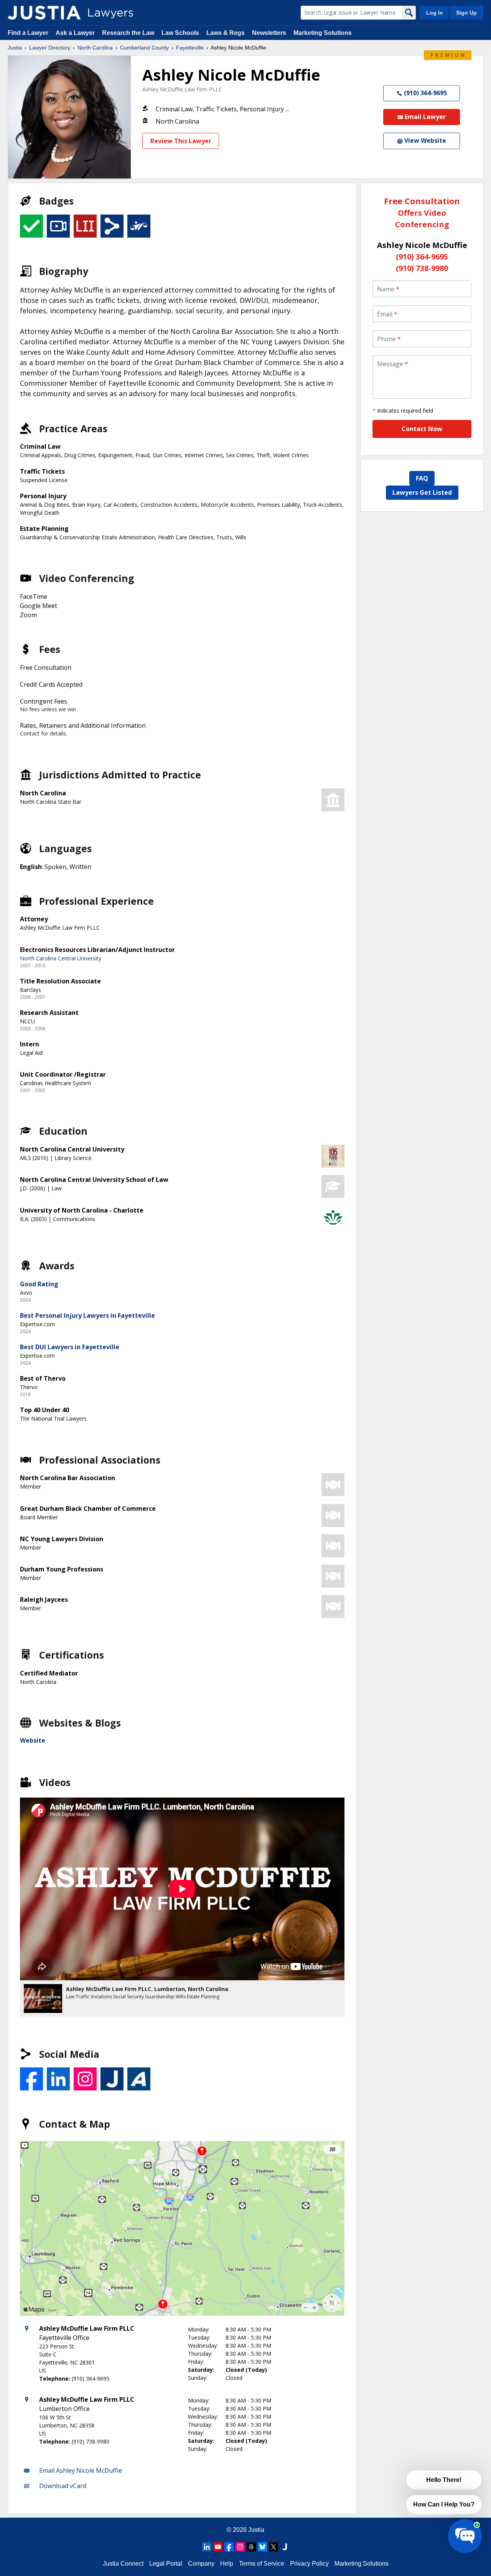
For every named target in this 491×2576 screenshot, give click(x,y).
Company (201, 2564)
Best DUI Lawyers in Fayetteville (70, 1347)
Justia (15, 48)
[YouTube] (218, 2547)
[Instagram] (240, 2547)
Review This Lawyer (181, 141)
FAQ (422, 478)
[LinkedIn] (207, 2547)
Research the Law (128, 33)
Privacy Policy (309, 2564)
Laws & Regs (226, 33)
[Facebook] (229, 2547)
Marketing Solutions (323, 33)
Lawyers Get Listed (422, 492)
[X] (274, 2547)
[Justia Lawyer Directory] (44, 13)
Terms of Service (262, 2564)
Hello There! (444, 2480)
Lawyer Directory (50, 48)
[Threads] (251, 2547)
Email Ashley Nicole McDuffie (81, 2470)
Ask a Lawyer (76, 33)
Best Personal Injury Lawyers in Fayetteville (87, 1315)
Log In (435, 13)
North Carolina (95, 48)
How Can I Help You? (444, 2504)
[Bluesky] (262, 2547)
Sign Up (466, 13)
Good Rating (39, 1284)
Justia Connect (123, 2564)
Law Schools (180, 33)
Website (33, 1740)
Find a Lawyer (28, 33)
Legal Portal (166, 2564)
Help (227, 2564)
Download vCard (63, 2486)
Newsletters (269, 33)
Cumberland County (144, 48)
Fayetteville (190, 48)
